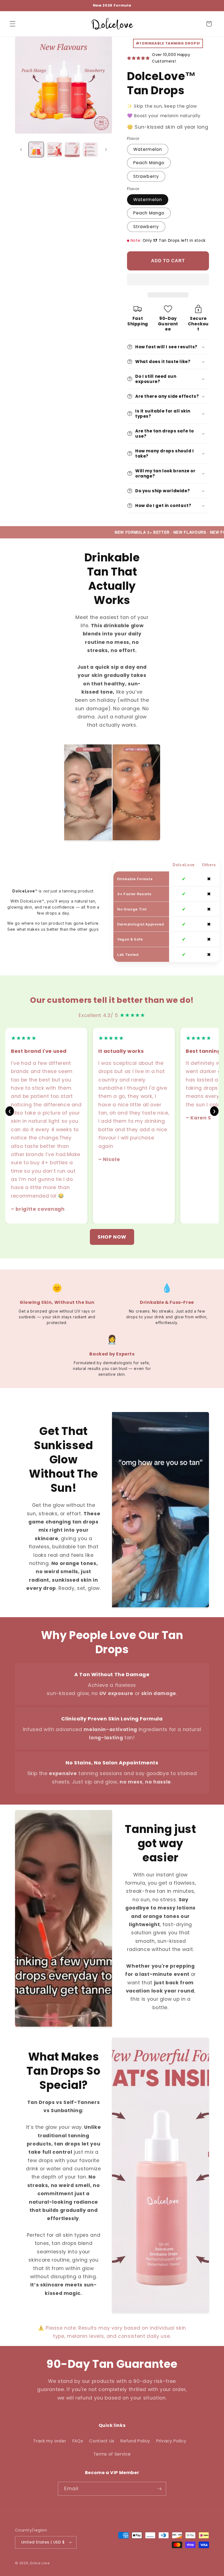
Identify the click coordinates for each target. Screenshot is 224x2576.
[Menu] (13, 24)
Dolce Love (40, 2563)
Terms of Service (112, 2454)
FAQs (78, 2441)
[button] (168, 280)
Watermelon (148, 149)
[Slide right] (106, 150)
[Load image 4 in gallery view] (90, 150)
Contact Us (102, 2441)
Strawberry (146, 176)
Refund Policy (135, 2441)
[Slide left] (21, 150)
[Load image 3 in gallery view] (72, 150)
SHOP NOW (112, 1237)
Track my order (50, 2441)
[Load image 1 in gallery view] (36, 150)
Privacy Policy (171, 2441)
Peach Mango (149, 163)
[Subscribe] (159, 2489)
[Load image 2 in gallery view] (54, 150)
